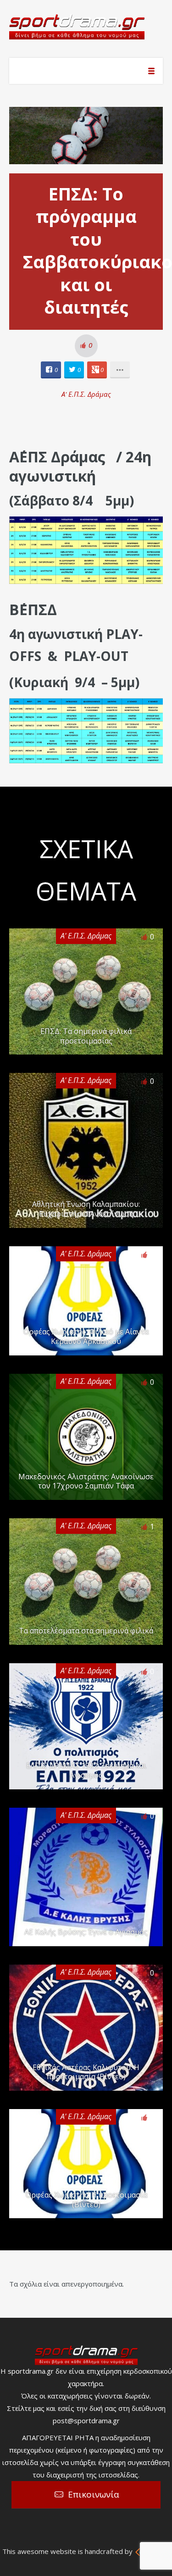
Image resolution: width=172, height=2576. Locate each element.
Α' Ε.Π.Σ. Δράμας (86, 394)
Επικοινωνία (94, 2494)
